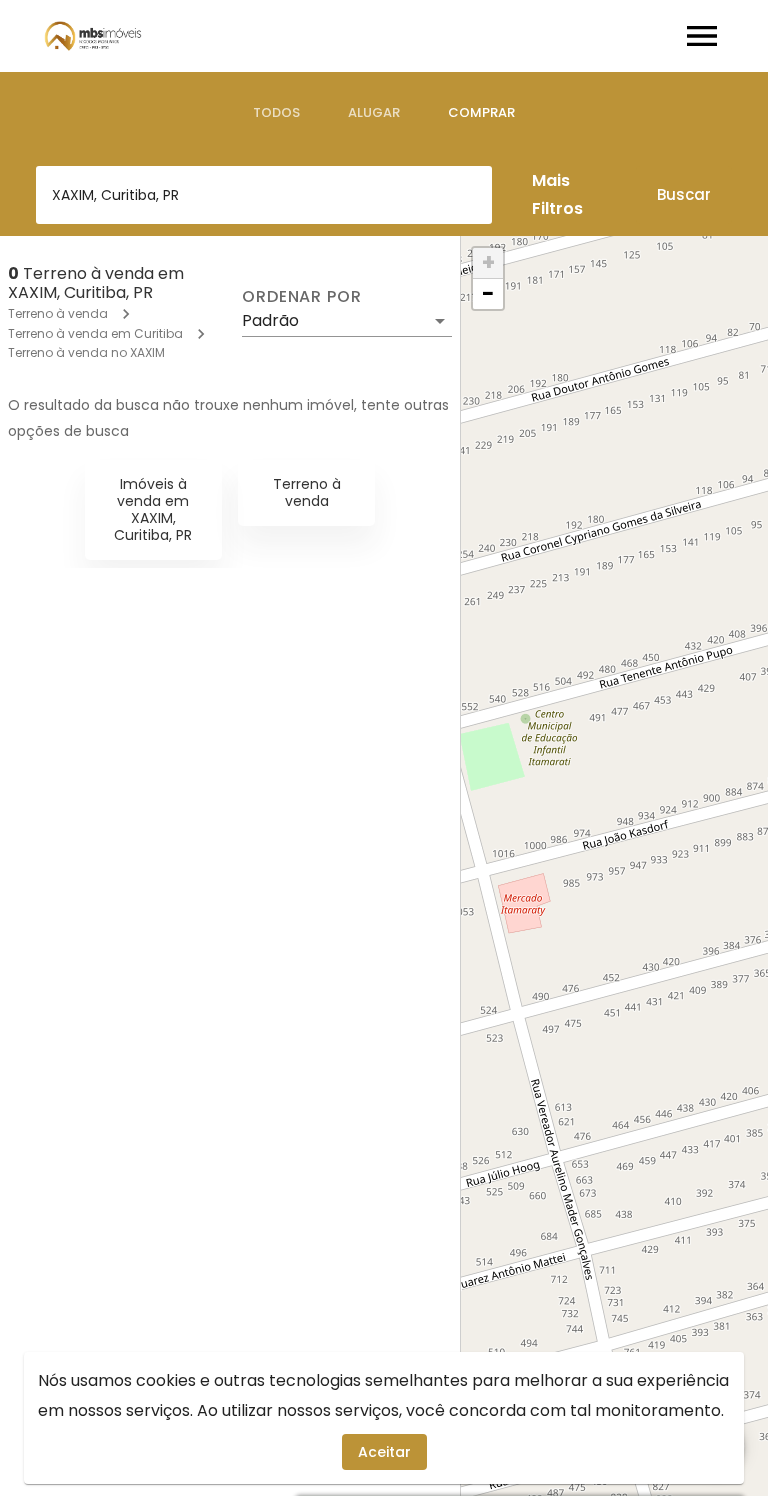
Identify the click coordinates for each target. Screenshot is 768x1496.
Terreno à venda (58, 313)
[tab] (276, 113)
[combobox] (264, 195)
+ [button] (488, 263)
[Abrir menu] (702, 36)
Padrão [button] (270, 320)
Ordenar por (302, 297)
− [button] (488, 294)
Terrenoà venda (307, 492)
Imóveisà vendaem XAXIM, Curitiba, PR (153, 509)
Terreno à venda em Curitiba (95, 333)
